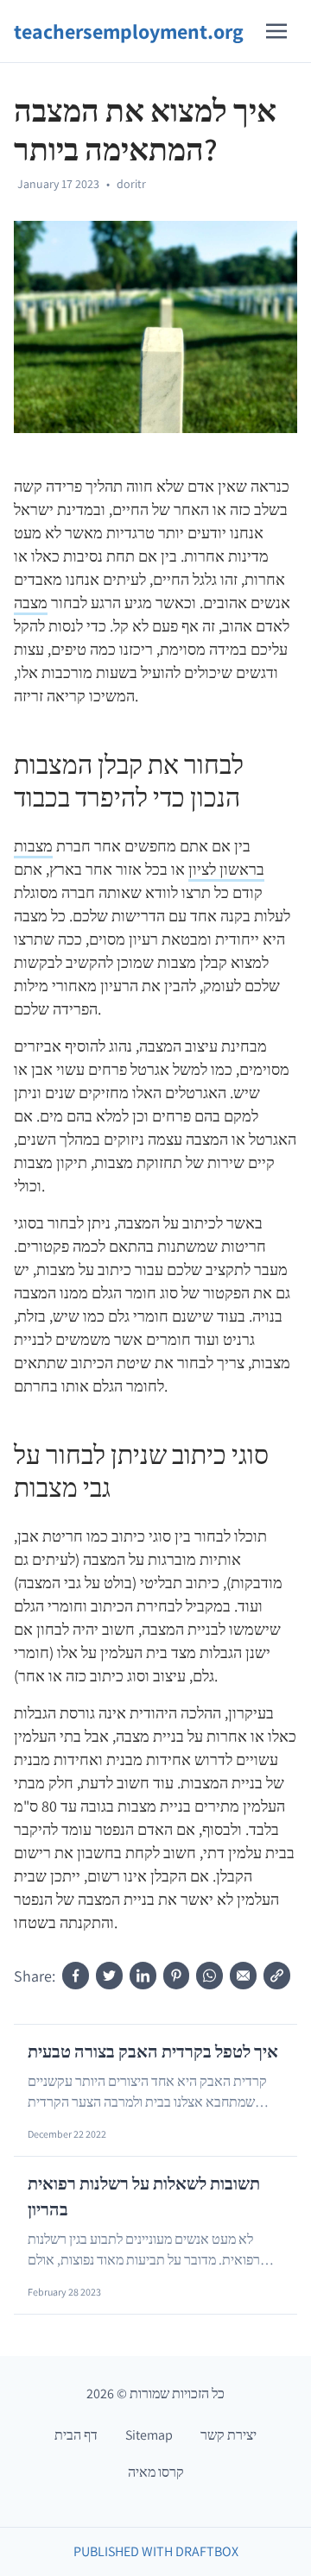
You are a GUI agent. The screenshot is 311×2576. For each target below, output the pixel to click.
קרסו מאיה (156, 2472)
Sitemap (149, 2435)
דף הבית (76, 2435)
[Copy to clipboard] (277, 1976)
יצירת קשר (228, 2435)
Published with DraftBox (156, 2551)
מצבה (31, 603)
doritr (131, 184)
